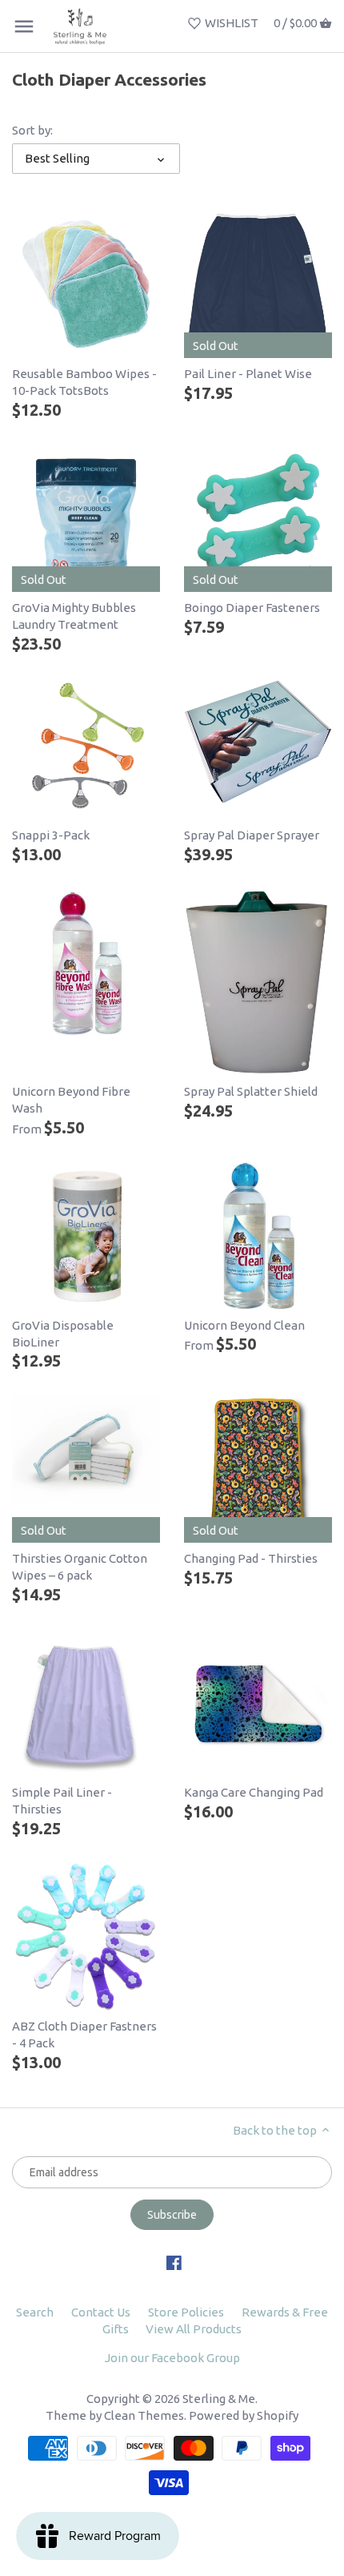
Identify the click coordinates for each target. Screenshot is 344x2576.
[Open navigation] (24, 26)
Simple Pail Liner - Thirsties (62, 1801)
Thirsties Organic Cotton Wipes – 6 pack (80, 1567)
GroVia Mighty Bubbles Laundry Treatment (74, 616)
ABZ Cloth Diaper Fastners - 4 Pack (84, 2035)
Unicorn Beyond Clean (244, 1325)
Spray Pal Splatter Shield (251, 1091)
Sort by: (32, 130)
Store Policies (186, 2312)
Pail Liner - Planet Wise (248, 374)
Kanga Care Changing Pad (254, 1792)
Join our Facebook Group (172, 2358)
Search (35, 2312)
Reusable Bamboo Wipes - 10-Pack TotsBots (84, 382)
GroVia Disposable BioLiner (63, 1334)
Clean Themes (144, 2415)
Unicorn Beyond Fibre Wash (71, 1100)
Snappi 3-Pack (51, 835)
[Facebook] (174, 2262)
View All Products (194, 2329)
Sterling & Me (219, 2399)
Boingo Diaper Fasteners (252, 608)
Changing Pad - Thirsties (251, 1558)
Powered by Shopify (244, 2415)
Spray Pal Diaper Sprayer (252, 835)
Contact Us (101, 2312)
